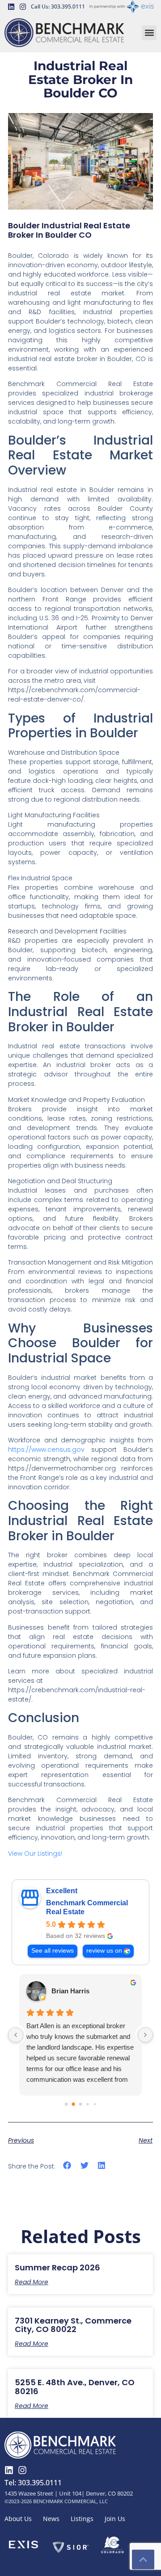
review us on (104, 1951)
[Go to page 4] (95, 2104)
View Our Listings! (35, 1853)
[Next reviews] (145, 2035)
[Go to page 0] (66, 2104)
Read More (32, 2282)
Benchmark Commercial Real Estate (87, 1907)
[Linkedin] (11, 7)
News (51, 2519)
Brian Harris (70, 1991)
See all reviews (53, 1951)
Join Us (115, 2519)
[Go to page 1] (73, 2104)
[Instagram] (23, 7)
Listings (82, 2519)
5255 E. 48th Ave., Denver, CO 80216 (75, 2387)
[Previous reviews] (16, 2035)
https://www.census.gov (46, 1450)
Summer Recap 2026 (57, 2267)
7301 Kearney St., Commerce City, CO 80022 (73, 2325)
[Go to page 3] (87, 2104)
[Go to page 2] (81, 2104)
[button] (149, 33)
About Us (18, 2519)
